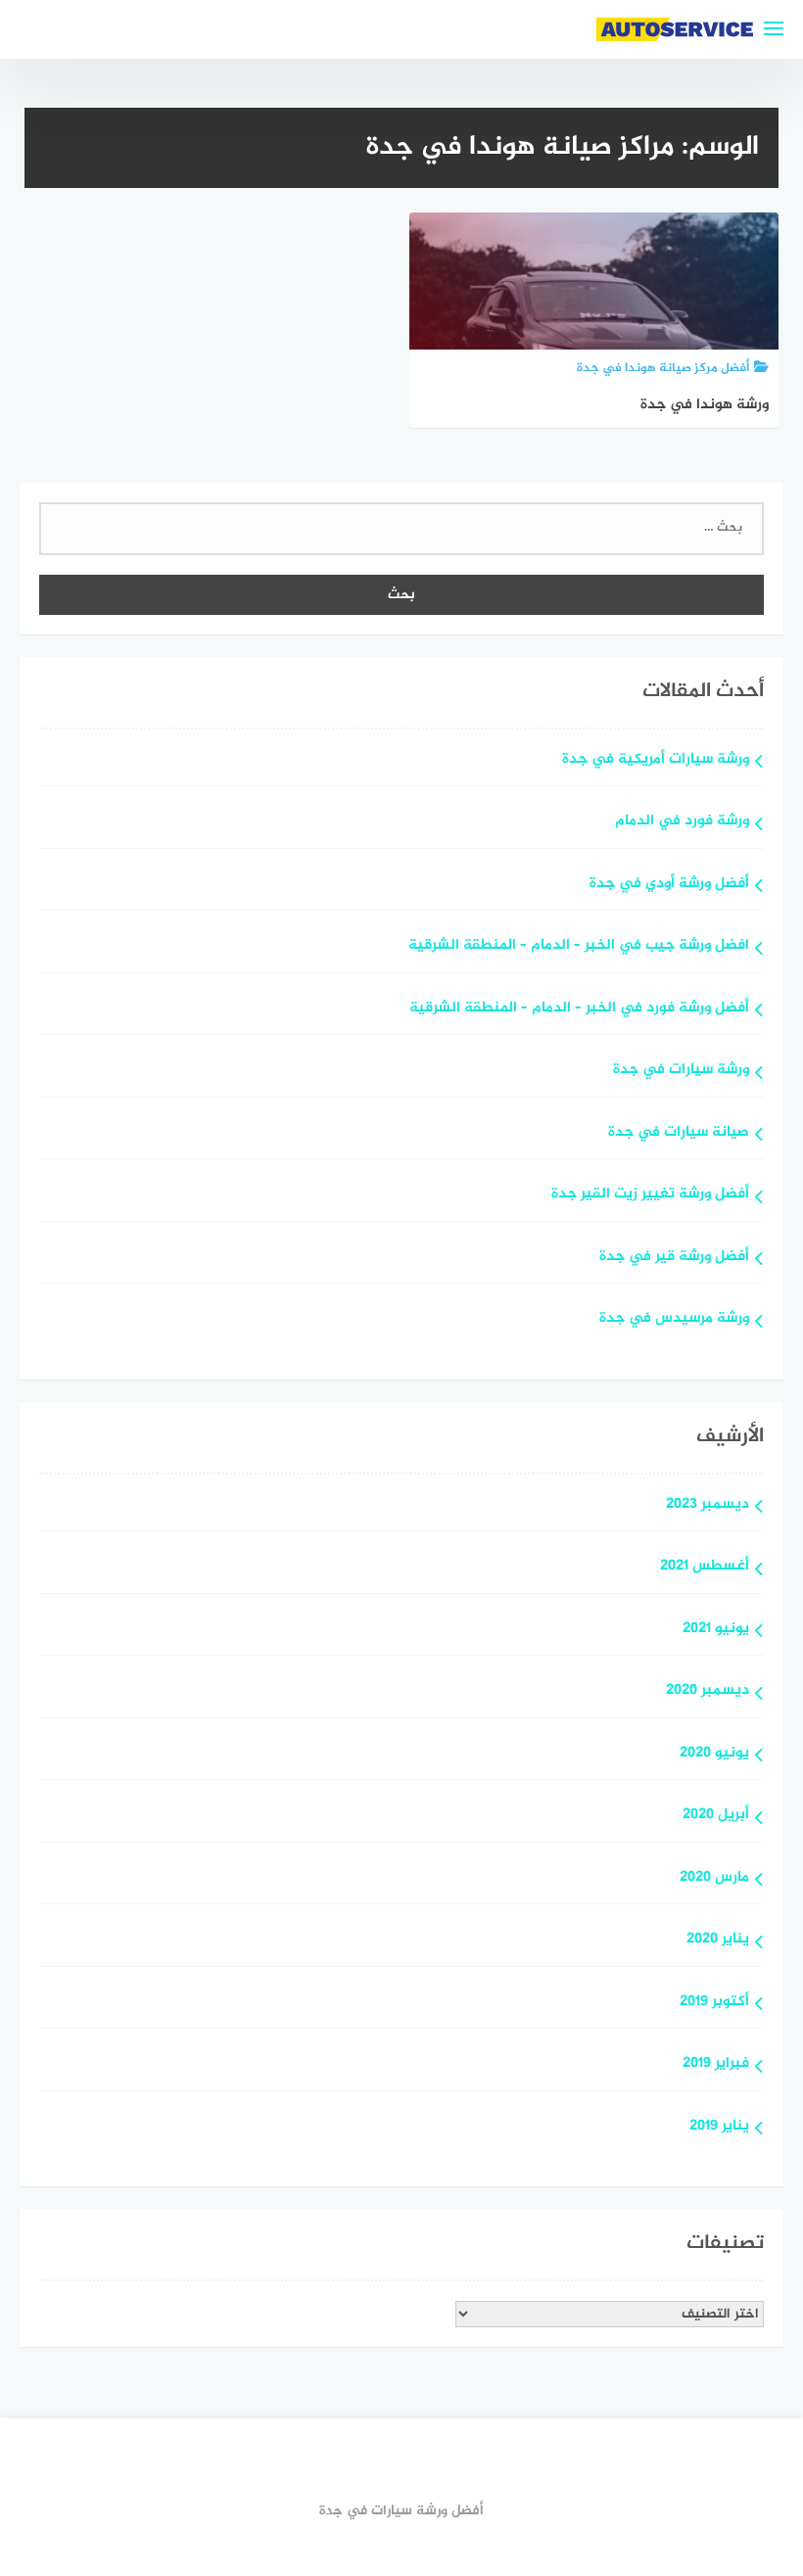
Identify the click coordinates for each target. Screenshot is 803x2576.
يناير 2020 (718, 1940)
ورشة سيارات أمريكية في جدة (656, 760)
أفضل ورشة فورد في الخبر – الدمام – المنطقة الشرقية (579, 1009)
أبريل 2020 (716, 1816)
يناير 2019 (719, 2127)
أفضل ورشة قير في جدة (674, 1258)
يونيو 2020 (714, 1754)
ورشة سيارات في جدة (681, 1071)
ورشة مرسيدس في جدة (674, 1319)
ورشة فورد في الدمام (682, 822)
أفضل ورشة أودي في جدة (669, 885)
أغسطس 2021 (705, 1567)
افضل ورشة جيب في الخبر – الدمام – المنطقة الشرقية (579, 946)
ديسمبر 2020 (708, 1691)
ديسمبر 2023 (708, 1505)
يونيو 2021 (716, 1630)
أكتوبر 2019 (714, 2003)
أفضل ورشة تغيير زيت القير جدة (650, 1195)
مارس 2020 (714, 1878)
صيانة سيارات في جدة (679, 1133)
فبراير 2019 (716, 2064)
